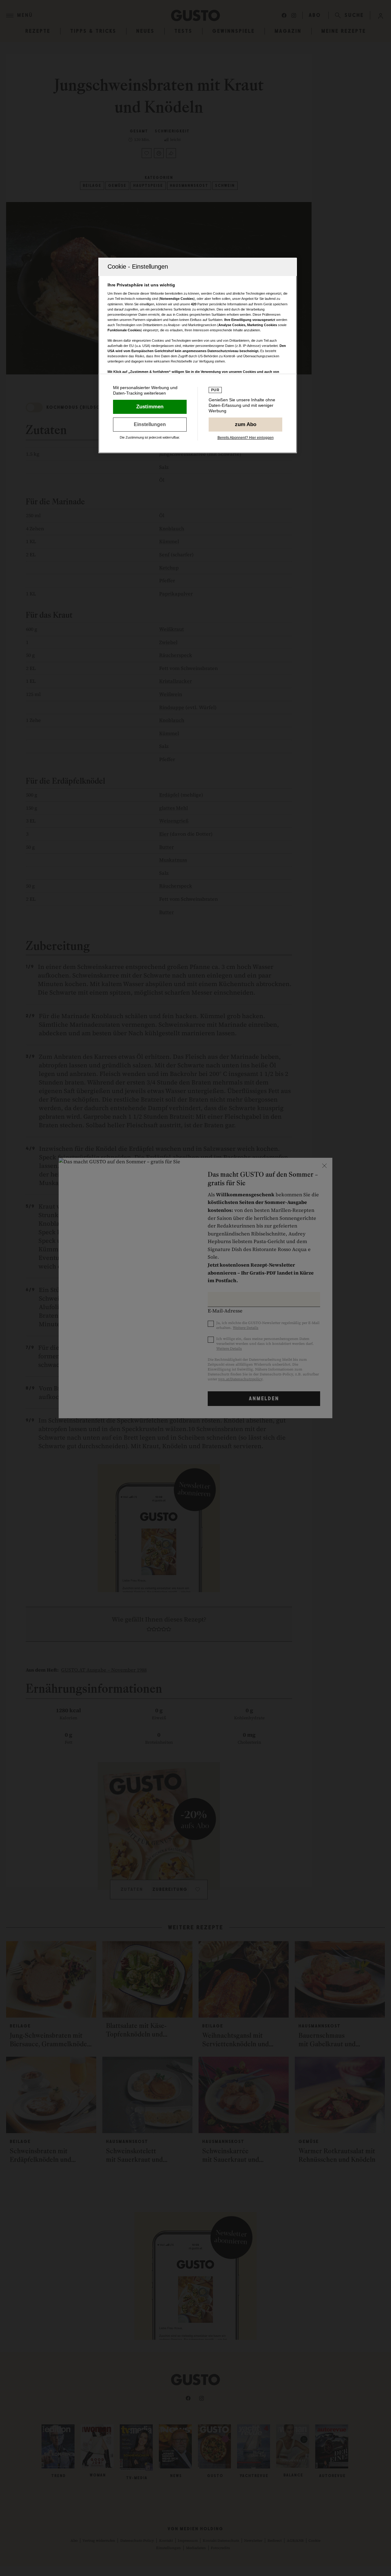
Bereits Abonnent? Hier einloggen (246, 438)
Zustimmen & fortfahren (150, 407)
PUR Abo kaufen (245, 425)
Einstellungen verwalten (150, 425)
